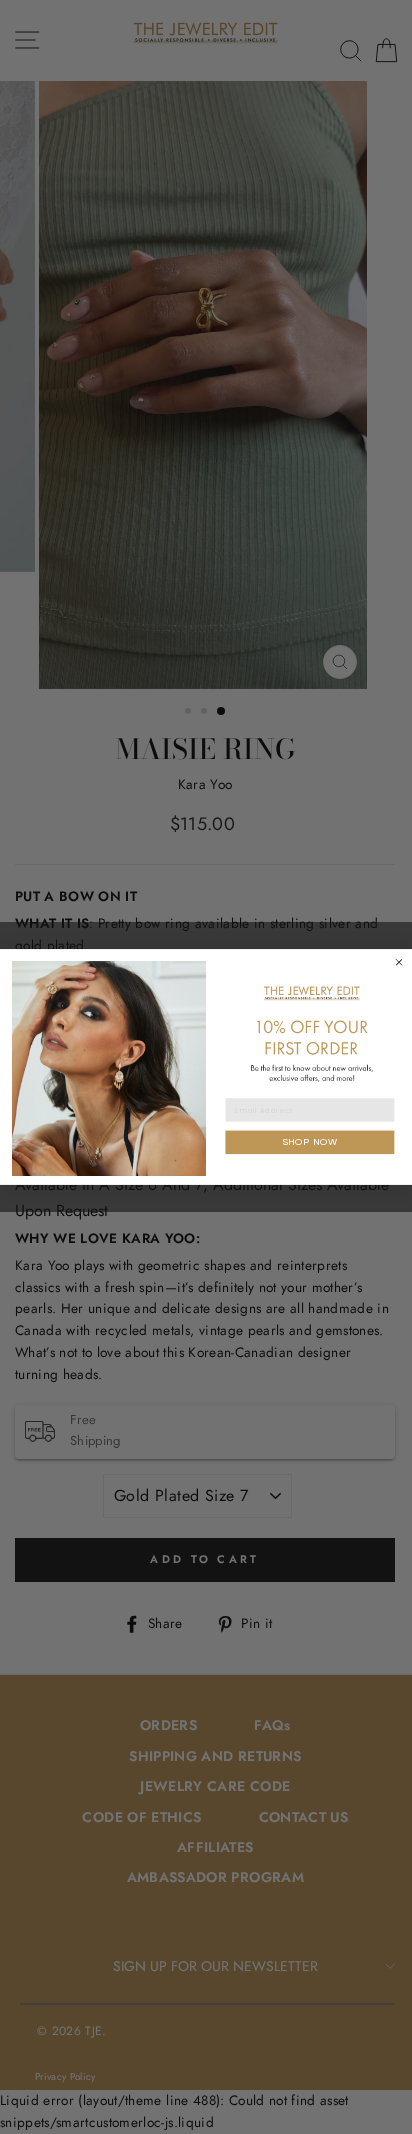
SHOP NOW (310, 1142)
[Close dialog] (399, 962)
